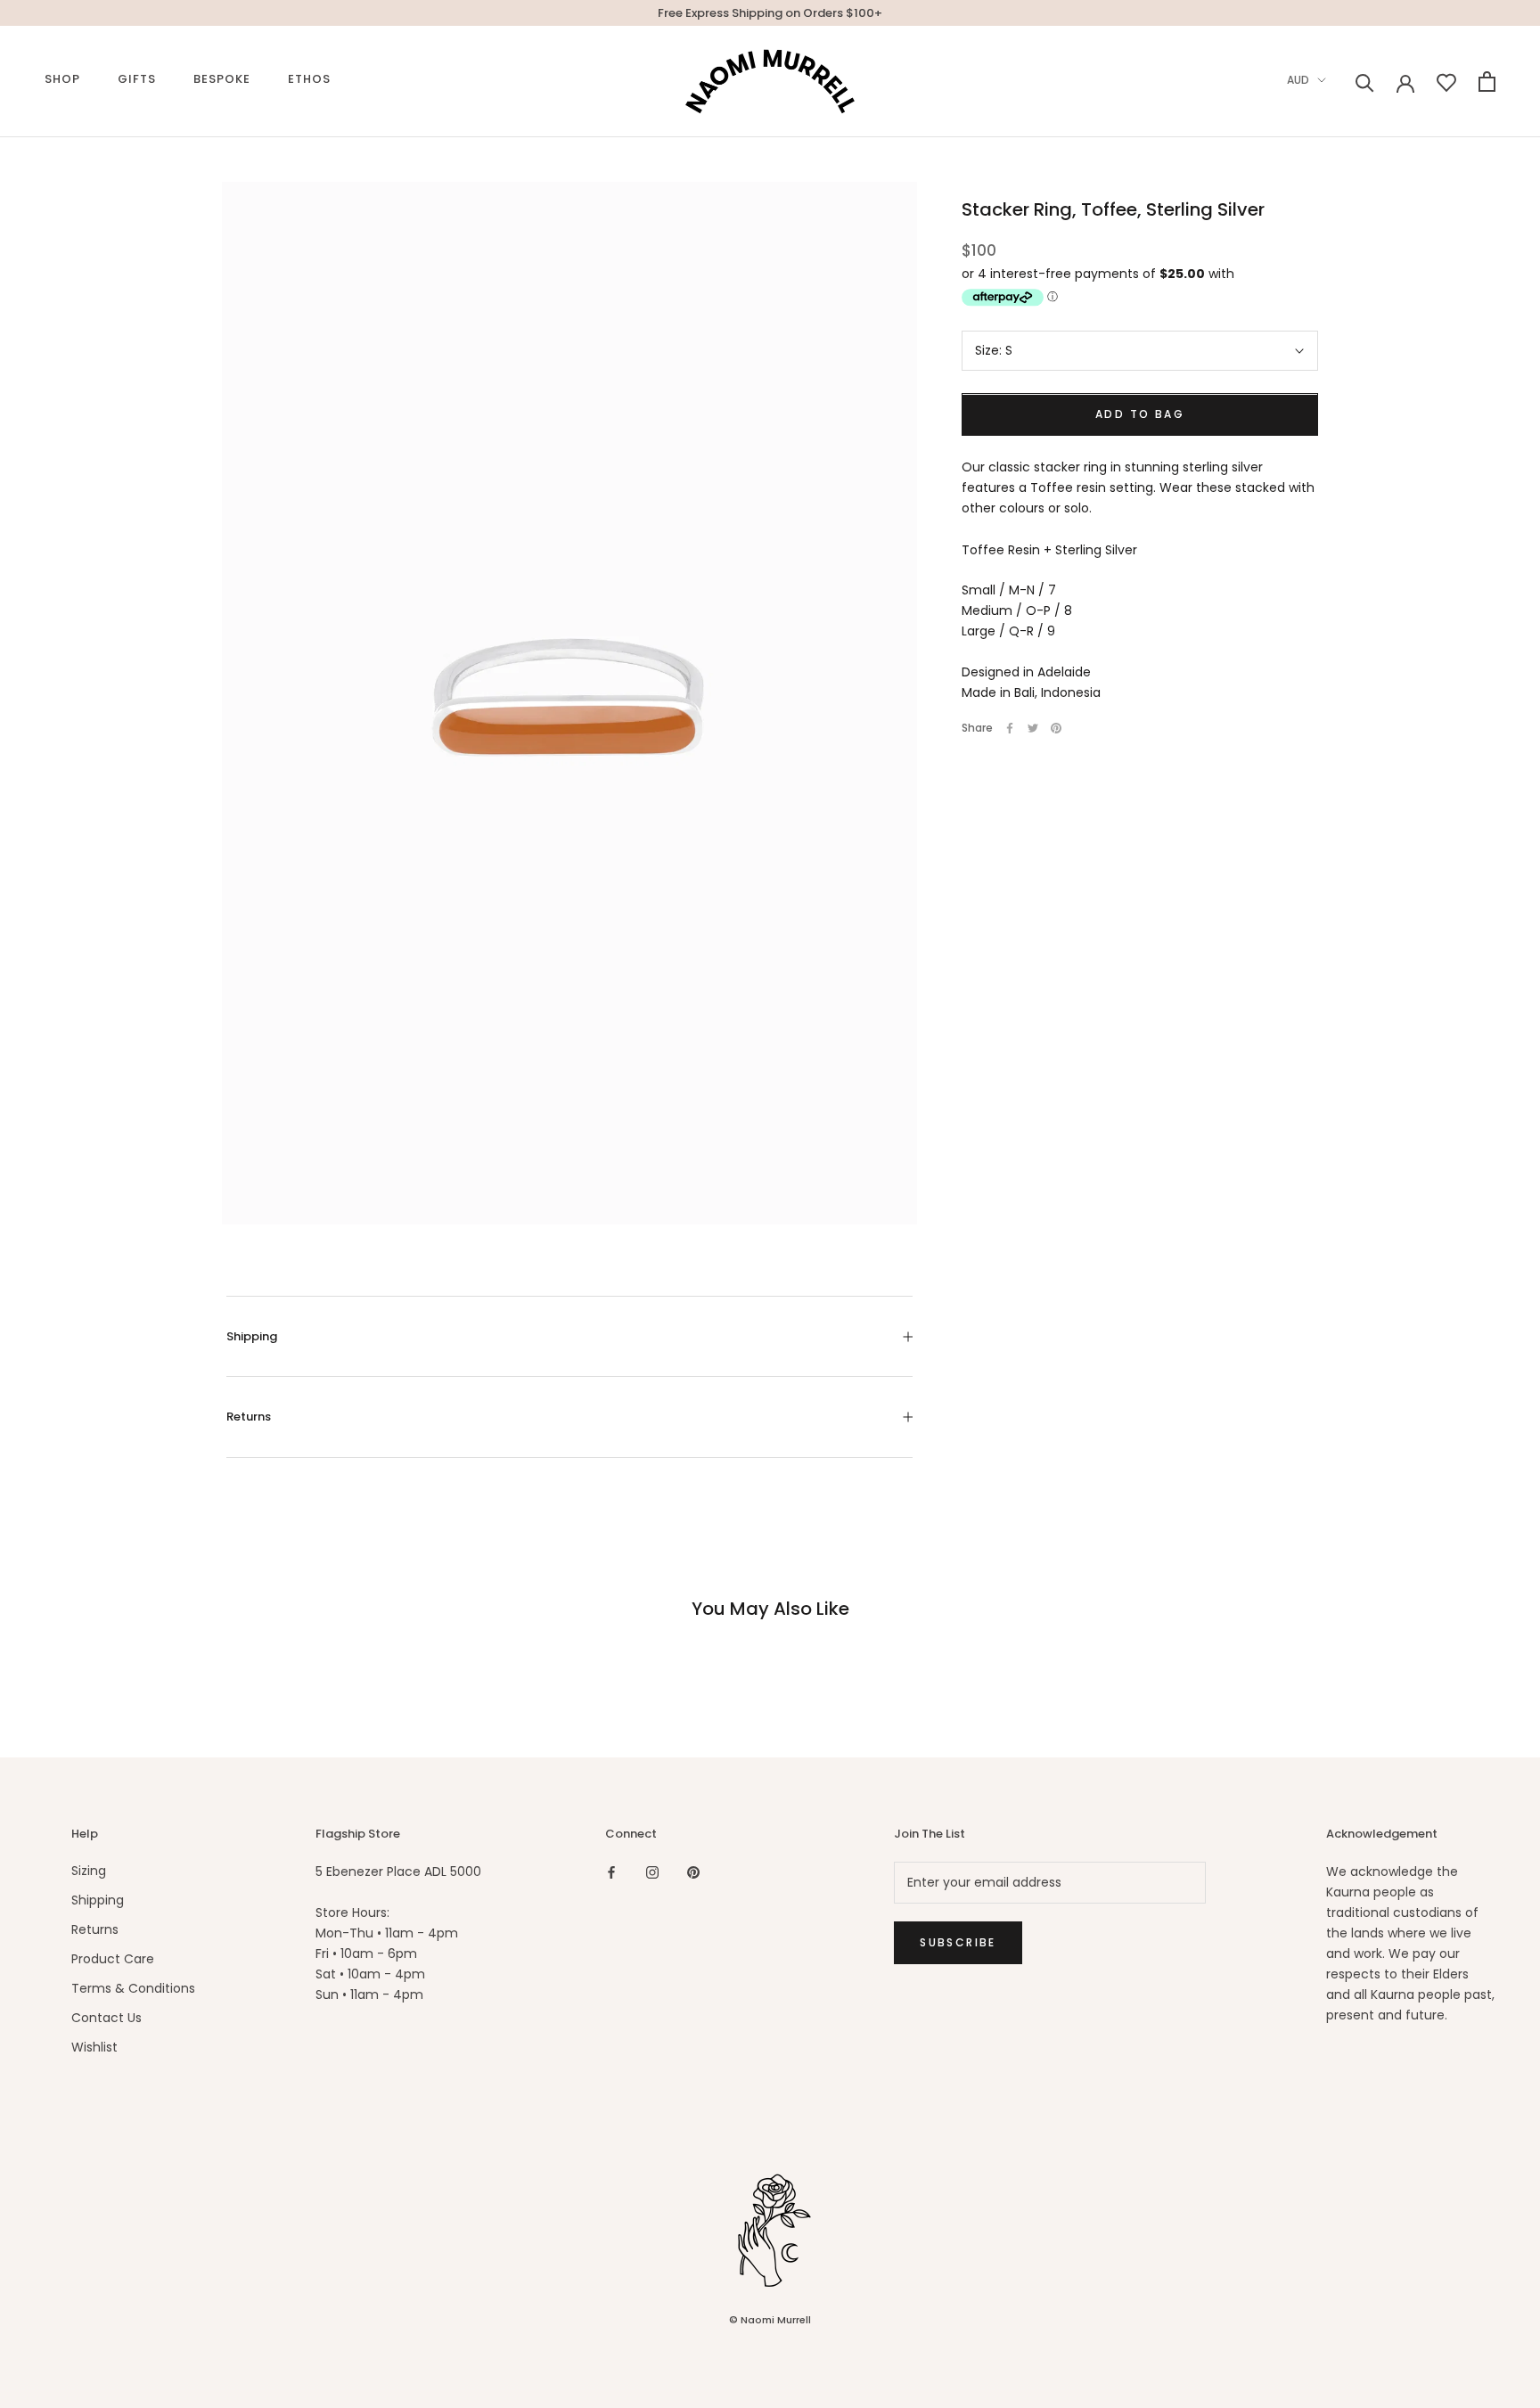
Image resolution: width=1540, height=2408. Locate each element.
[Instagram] (652, 1872)
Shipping (252, 1336)
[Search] (1365, 82)
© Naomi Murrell (770, 2320)
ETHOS (309, 79)
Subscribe (958, 1942)
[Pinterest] (1056, 728)
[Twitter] (1033, 728)
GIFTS (137, 79)
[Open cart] (1487, 82)
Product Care (113, 1959)
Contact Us (106, 2018)
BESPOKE (222, 79)
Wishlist (94, 2047)
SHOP (62, 79)
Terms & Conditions (133, 1988)
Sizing (89, 1871)
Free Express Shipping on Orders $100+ (770, 13)
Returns (249, 1417)
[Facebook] (1010, 728)
